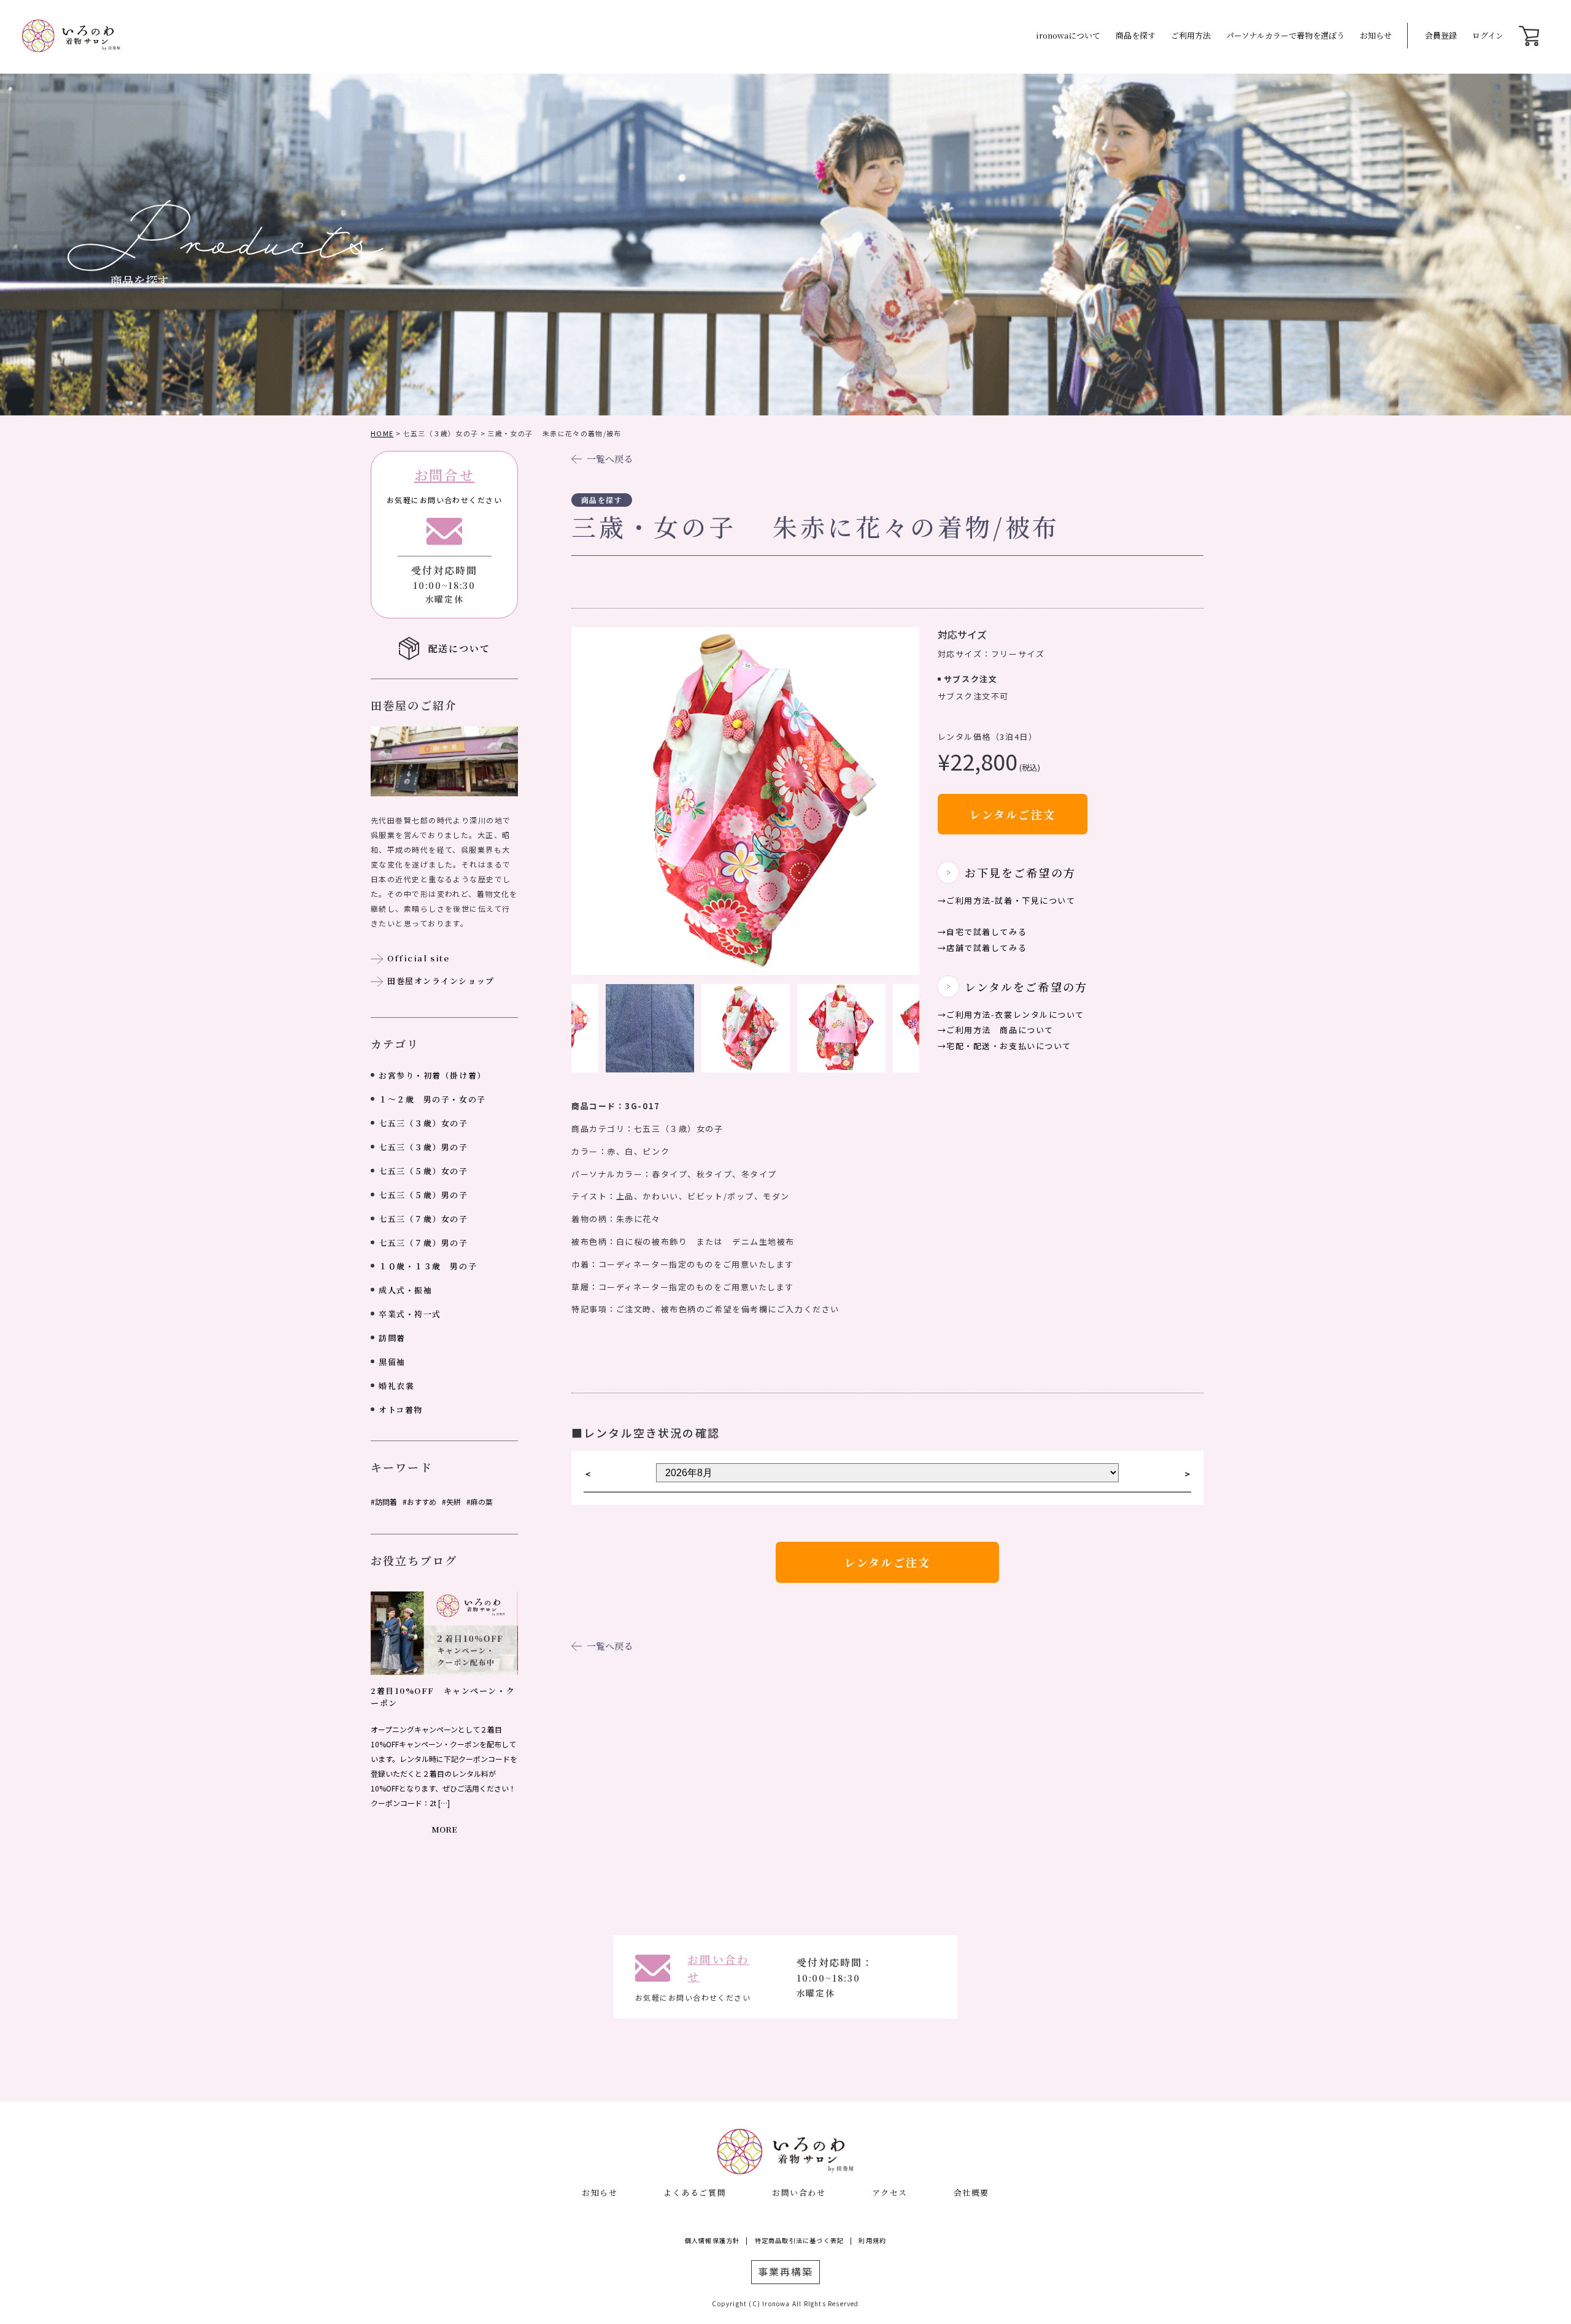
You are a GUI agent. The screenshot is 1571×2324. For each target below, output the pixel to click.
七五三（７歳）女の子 (423, 1219)
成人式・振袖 (405, 1290)
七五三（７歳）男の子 (423, 1243)
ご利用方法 (1191, 35)
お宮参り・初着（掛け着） (432, 1075)
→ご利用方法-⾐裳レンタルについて (1011, 1014)
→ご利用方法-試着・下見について (1007, 900)
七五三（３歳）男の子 (423, 1147)
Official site (418, 958)
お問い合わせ (799, 2192)
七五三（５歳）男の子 (423, 1195)
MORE (444, 1829)
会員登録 (1441, 35)
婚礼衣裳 (396, 1386)
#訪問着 (384, 1502)
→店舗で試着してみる (982, 948)
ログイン (1488, 35)
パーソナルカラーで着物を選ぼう (1285, 35)
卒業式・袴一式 (410, 1314)
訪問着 (392, 1338)
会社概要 (971, 2192)
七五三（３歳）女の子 (423, 1123)
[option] (745, 801)
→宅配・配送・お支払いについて (1005, 1046)
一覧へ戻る (610, 459)
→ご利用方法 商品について (996, 1030)
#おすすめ (419, 1502)
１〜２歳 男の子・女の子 (432, 1099)
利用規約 (872, 2240)
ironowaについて (1068, 35)
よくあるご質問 (695, 2192)
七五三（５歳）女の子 (423, 1171)
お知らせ (1376, 35)
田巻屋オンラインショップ (441, 981)
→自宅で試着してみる (982, 932)
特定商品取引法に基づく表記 (800, 2240)
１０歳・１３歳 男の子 (428, 1266)
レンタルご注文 (1013, 814)
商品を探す (1136, 35)
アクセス (890, 2192)
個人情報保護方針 (712, 2240)
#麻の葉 (480, 1502)
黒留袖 (392, 1362)
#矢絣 (451, 1502)
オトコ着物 (401, 1410)
